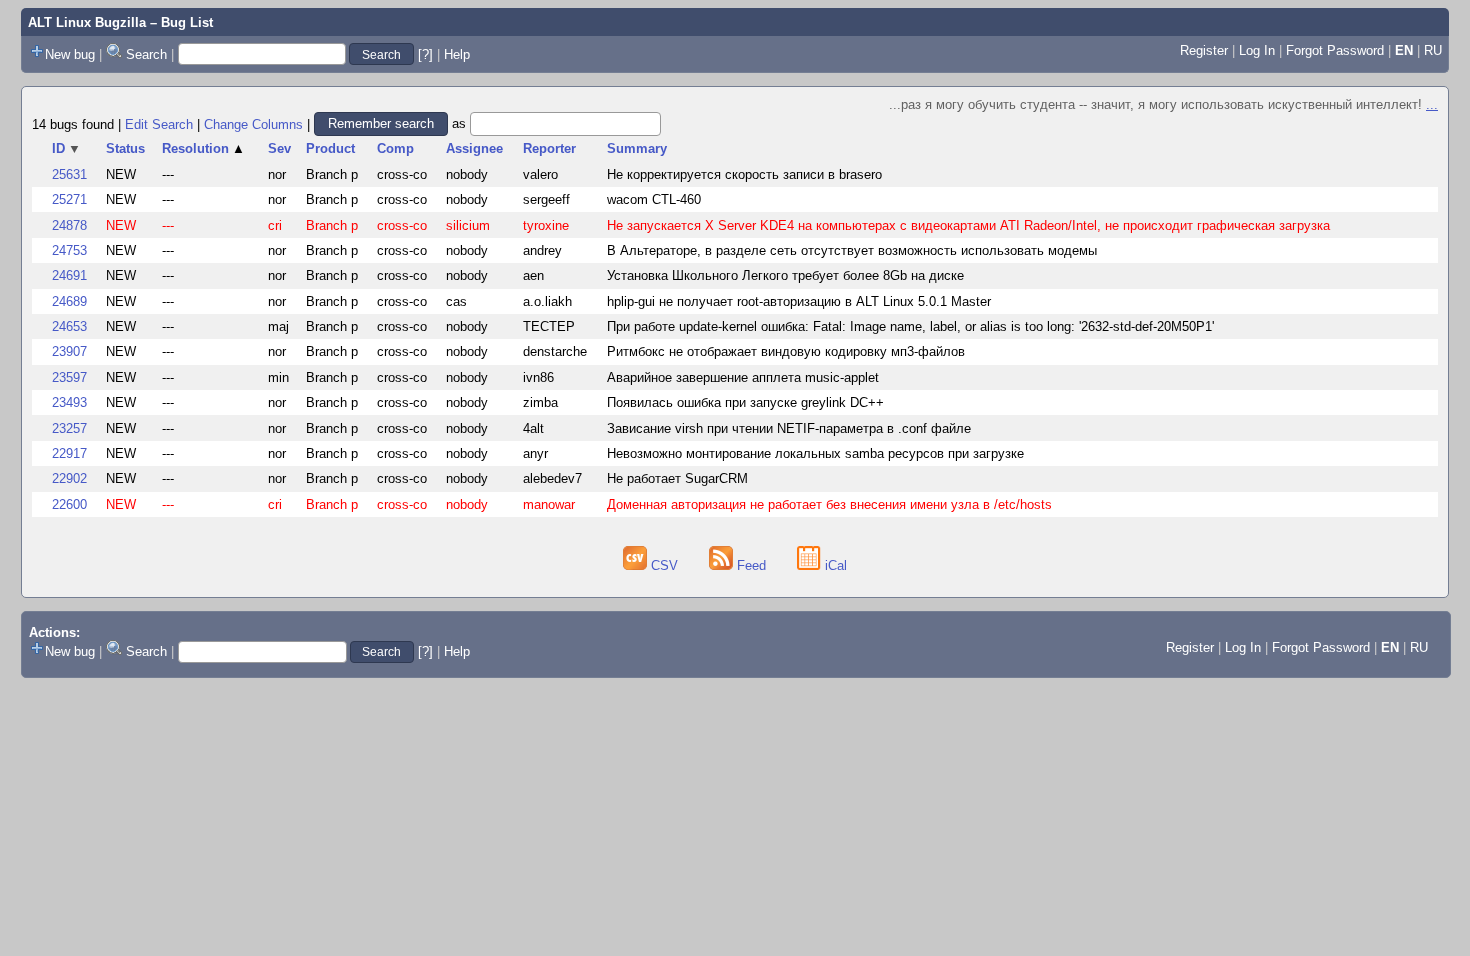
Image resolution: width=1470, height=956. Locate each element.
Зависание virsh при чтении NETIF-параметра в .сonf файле (789, 428)
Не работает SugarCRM (677, 478)
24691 (69, 275)
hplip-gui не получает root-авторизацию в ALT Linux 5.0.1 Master (799, 301)
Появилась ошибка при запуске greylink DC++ (745, 402)
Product (330, 148)
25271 (69, 199)
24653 (69, 326)
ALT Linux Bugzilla (87, 22)
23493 (69, 402)
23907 (69, 351)
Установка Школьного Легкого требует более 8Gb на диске (785, 275)
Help (457, 54)
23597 (69, 377)
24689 (69, 301)
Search (146, 54)
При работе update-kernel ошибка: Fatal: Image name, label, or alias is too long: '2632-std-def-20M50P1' (910, 326)
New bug (70, 54)
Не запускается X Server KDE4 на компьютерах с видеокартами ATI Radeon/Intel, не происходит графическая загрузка (968, 225)
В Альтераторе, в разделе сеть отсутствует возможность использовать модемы (852, 250)
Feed (751, 565)
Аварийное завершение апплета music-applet (743, 377)
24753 (69, 250)
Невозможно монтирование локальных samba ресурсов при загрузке (815, 453)
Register (1204, 50)
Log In (1257, 50)
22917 (69, 453)
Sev (279, 148)
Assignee (474, 148)
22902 (69, 478)
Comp (395, 148)
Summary (637, 148)
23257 (69, 428)
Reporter (549, 148)
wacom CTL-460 (654, 199)
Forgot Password (1335, 50)
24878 (69, 225)
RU (1433, 50)
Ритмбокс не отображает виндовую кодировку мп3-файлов (786, 351)
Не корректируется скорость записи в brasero (744, 174)
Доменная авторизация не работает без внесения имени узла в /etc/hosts (829, 504)
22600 (69, 504)
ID (66, 148)
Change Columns (253, 123)
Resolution (203, 148)
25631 (69, 174)
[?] (425, 54)
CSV (664, 565)
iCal (834, 565)
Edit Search (159, 123)
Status (125, 148)
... (1432, 104)
